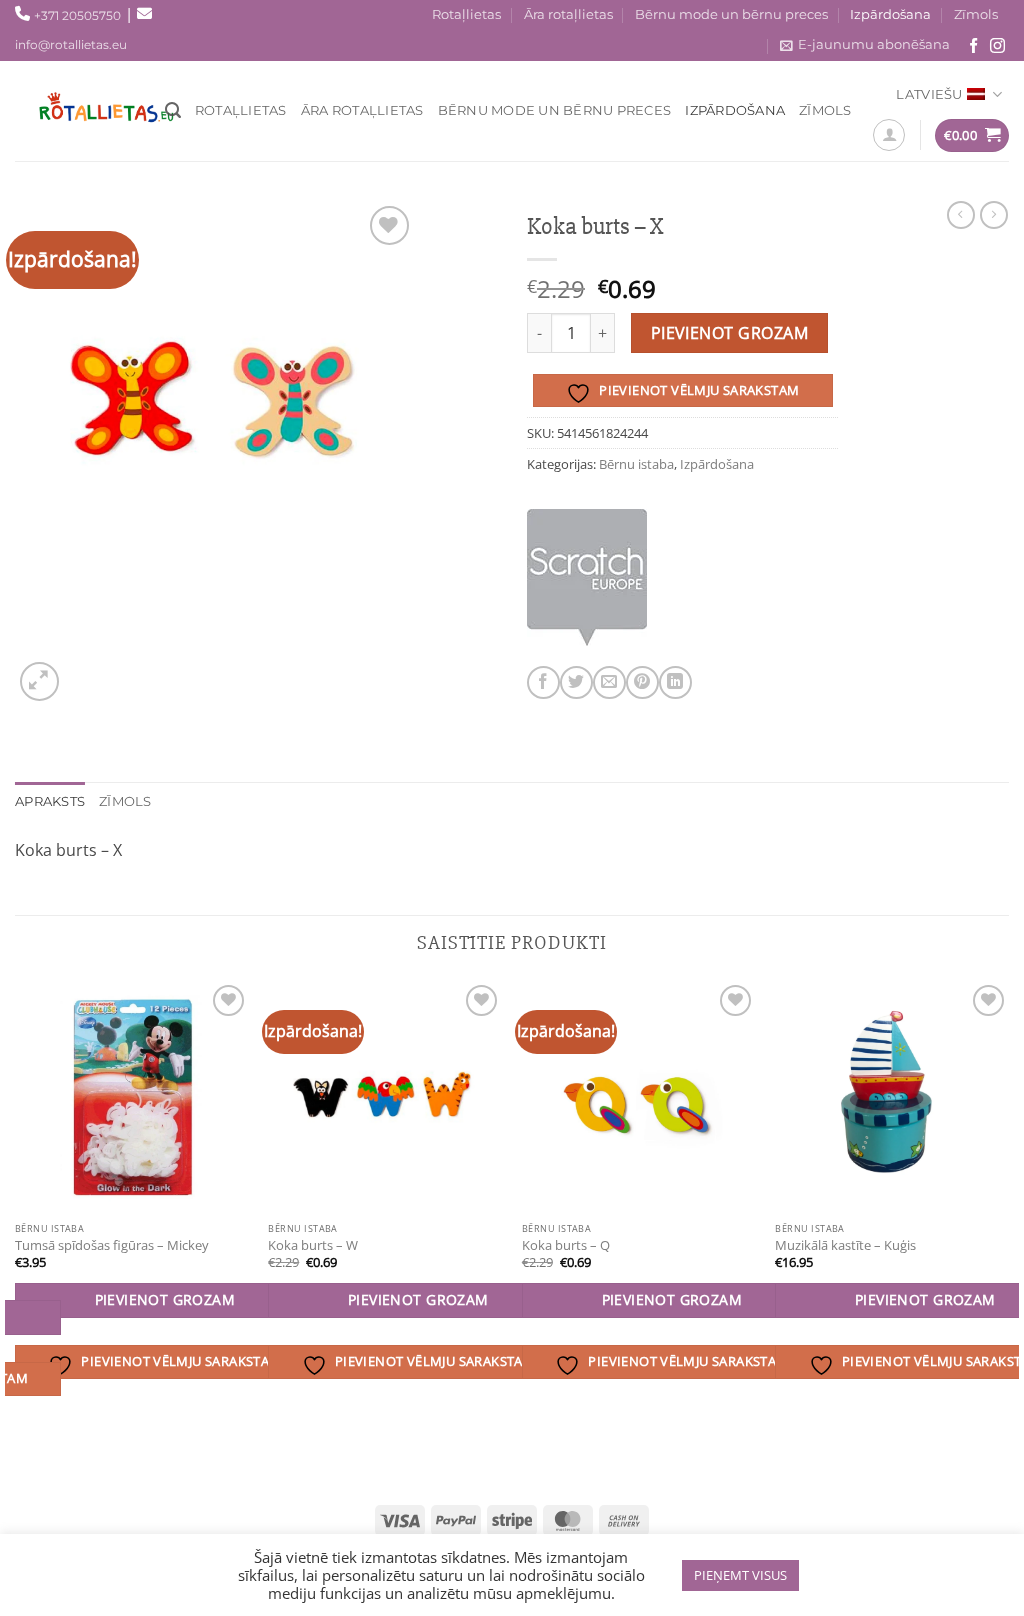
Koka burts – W (313, 1245)
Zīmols (976, 14)
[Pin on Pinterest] (642, 682)
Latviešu (929, 94)
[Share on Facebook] (543, 682)
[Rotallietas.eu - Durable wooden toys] (100, 111)
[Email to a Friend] (609, 682)
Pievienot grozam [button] (165, 1299)
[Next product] (961, 215)
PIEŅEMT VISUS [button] (740, 1575)
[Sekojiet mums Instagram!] (997, 46)
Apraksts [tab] (50, 801)
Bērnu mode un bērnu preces (731, 14)
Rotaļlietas (466, 14)
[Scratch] (587, 577)
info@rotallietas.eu (71, 44)
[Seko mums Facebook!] (973, 46)
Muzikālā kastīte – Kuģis (845, 1245)
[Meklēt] (173, 110)
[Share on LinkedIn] (675, 682)
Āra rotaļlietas (568, 14)
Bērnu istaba (636, 464)
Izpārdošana (890, 14)
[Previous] (16, 1230)
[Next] (1008, 1230)
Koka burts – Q (566, 1245)
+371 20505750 (77, 15)
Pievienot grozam (729, 333)
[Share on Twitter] (576, 682)
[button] (39, 681)
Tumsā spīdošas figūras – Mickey (112, 1245)
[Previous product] (994, 215)
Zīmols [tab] (125, 801)
